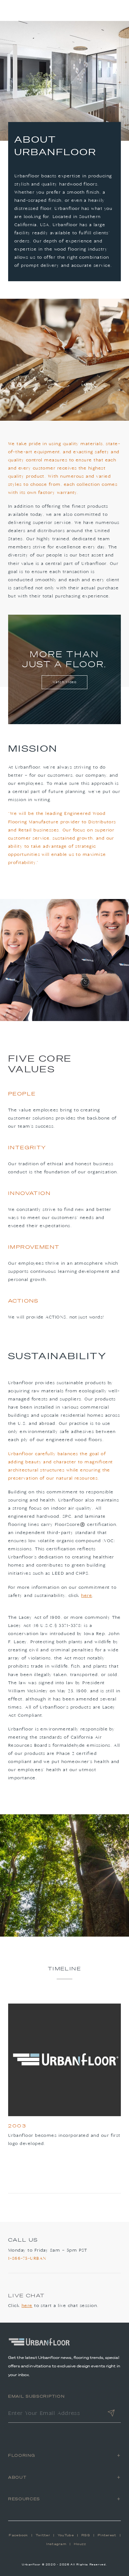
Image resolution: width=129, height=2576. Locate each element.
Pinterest (107, 2535)
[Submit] (111, 2414)
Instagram (56, 2544)
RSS (86, 2535)
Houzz (80, 2544)
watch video (65, 682)
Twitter (43, 2535)
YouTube (66, 2535)
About (17, 2477)
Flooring (22, 2455)
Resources (24, 2499)
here (87, 1596)
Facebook (18, 2535)
